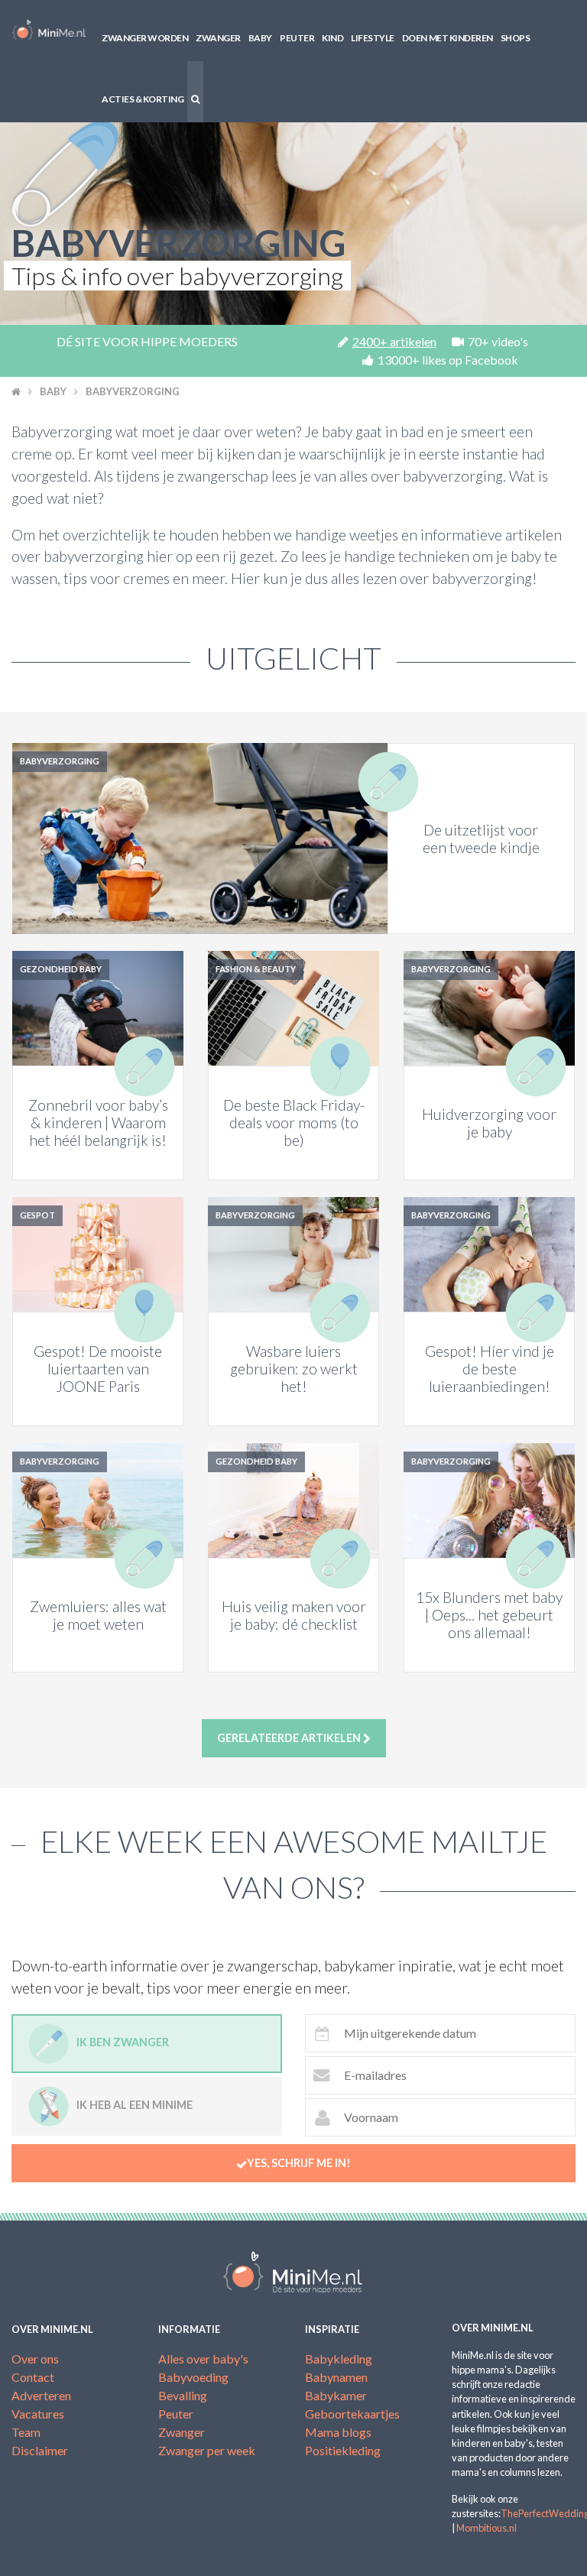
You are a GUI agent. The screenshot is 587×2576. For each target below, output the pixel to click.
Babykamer (336, 2395)
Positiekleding (343, 2450)
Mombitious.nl (486, 2528)
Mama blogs (338, 2432)
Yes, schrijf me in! (299, 2163)
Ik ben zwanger (123, 2042)
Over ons (35, 2359)
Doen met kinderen (448, 38)
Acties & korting (143, 99)
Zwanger (218, 38)
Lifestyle (373, 38)
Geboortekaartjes (352, 2414)
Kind (332, 38)
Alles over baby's (203, 2359)
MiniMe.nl (49, 31)
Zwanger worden (145, 38)
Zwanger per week (207, 2450)
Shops (516, 38)
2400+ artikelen (394, 341)
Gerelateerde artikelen (290, 1738)
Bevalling (183, 2395)
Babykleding (339, 2359)
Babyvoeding (193, 2377)
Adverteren (41, 2395)
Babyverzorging (133, 391)
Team (26, 2432)
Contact (33, 2377)
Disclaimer (40, 2450)
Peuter (297, 38)
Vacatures (38, 2414)
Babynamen (336, 2377)
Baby (260, 38)
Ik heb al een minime (135, 2105)
